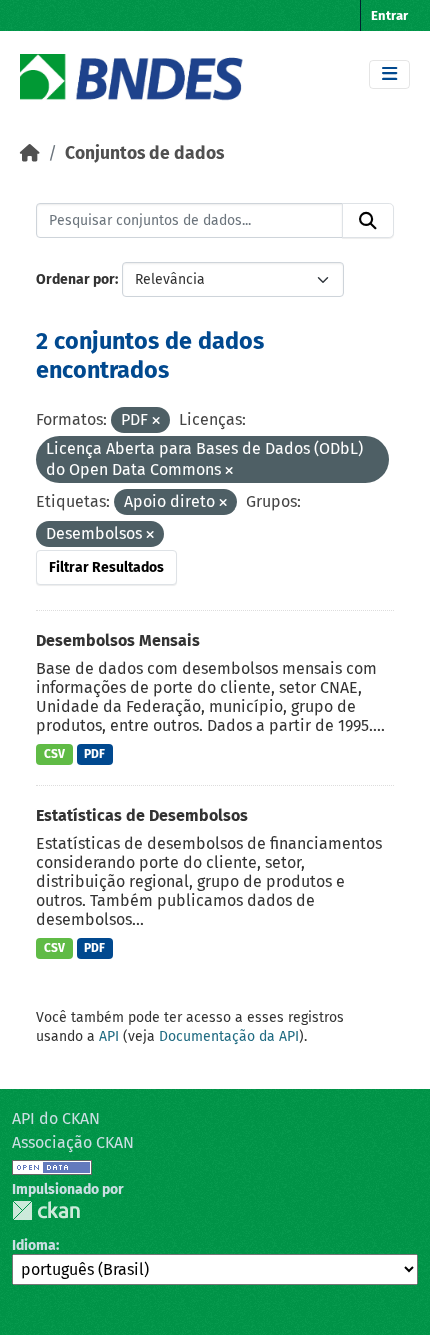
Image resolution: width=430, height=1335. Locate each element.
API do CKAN (56, 1118)
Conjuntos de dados (144, 153)
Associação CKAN (73, 1142)
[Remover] (156, 421)
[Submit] (368, 221)
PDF (94, 754)
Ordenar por (75, 279)
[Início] (30, 153)
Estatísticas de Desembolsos (142, 815)
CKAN (46, 1210)
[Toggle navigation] (389, 74)
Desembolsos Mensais (118, 640)
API (109, 1036)
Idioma (34, 1245)
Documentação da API (229, 1036)
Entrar (389, 15)
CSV (54, 754)
